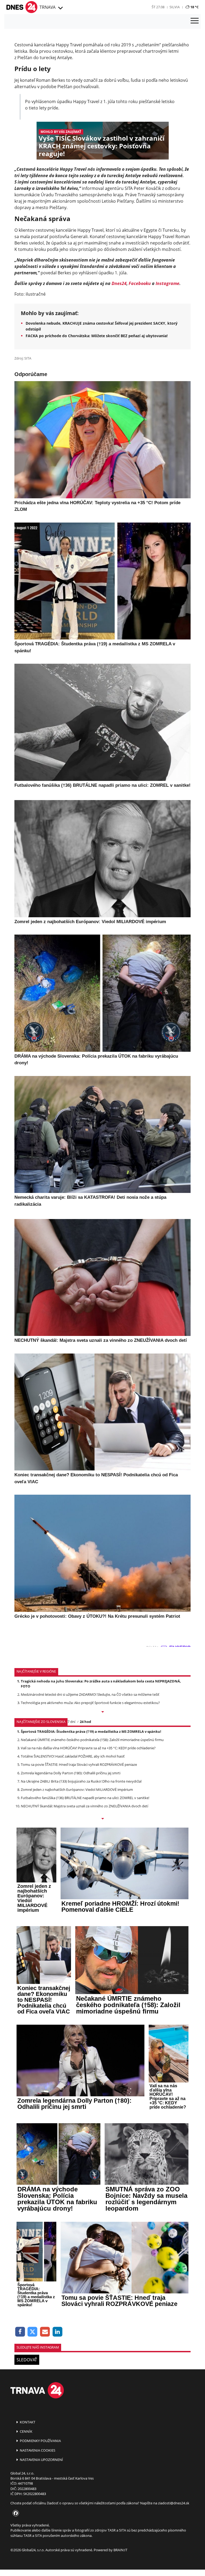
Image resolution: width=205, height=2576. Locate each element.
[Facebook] (20, 2332)
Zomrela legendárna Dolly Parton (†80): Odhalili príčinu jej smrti (71, 1773)
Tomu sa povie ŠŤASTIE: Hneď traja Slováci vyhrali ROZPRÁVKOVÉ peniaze (79, 1764)
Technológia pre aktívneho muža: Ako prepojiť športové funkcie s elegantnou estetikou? (90, 1703)
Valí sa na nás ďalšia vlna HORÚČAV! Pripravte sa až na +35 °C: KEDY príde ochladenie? (88, 1748)
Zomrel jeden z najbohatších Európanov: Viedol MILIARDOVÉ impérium (77, 1790)
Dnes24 (119, 283)
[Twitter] (33, 2332)
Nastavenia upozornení (41, 2460)
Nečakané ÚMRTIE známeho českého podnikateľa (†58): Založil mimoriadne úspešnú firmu (92, 1740)
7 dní (71, 1722)
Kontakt (27, 2422)
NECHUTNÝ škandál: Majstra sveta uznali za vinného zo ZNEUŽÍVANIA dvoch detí (84, 1806)
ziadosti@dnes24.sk (174, 2503)
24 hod (85, 1722)
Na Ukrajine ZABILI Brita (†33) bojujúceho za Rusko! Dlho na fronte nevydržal (81, 1781)
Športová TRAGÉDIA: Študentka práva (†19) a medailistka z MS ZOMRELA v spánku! (91, 1731)
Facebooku (140, 283)
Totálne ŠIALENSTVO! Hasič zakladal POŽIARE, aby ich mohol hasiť (73, 1756)
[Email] (45, 2332)
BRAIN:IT (120, 2550)
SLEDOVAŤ (27, 2360)
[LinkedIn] (58, 2332)
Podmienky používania (40, 2441)
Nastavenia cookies (37, 2450)
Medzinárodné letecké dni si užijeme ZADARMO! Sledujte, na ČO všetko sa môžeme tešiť (90, 1694)
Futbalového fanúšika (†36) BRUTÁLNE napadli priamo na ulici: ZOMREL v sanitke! (85, 1798)
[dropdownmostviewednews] (102, 1712)
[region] (60, 8)
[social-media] (15, 2513)
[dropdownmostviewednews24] (102, 1819)
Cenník (26, 2431)
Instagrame (167, 283)
